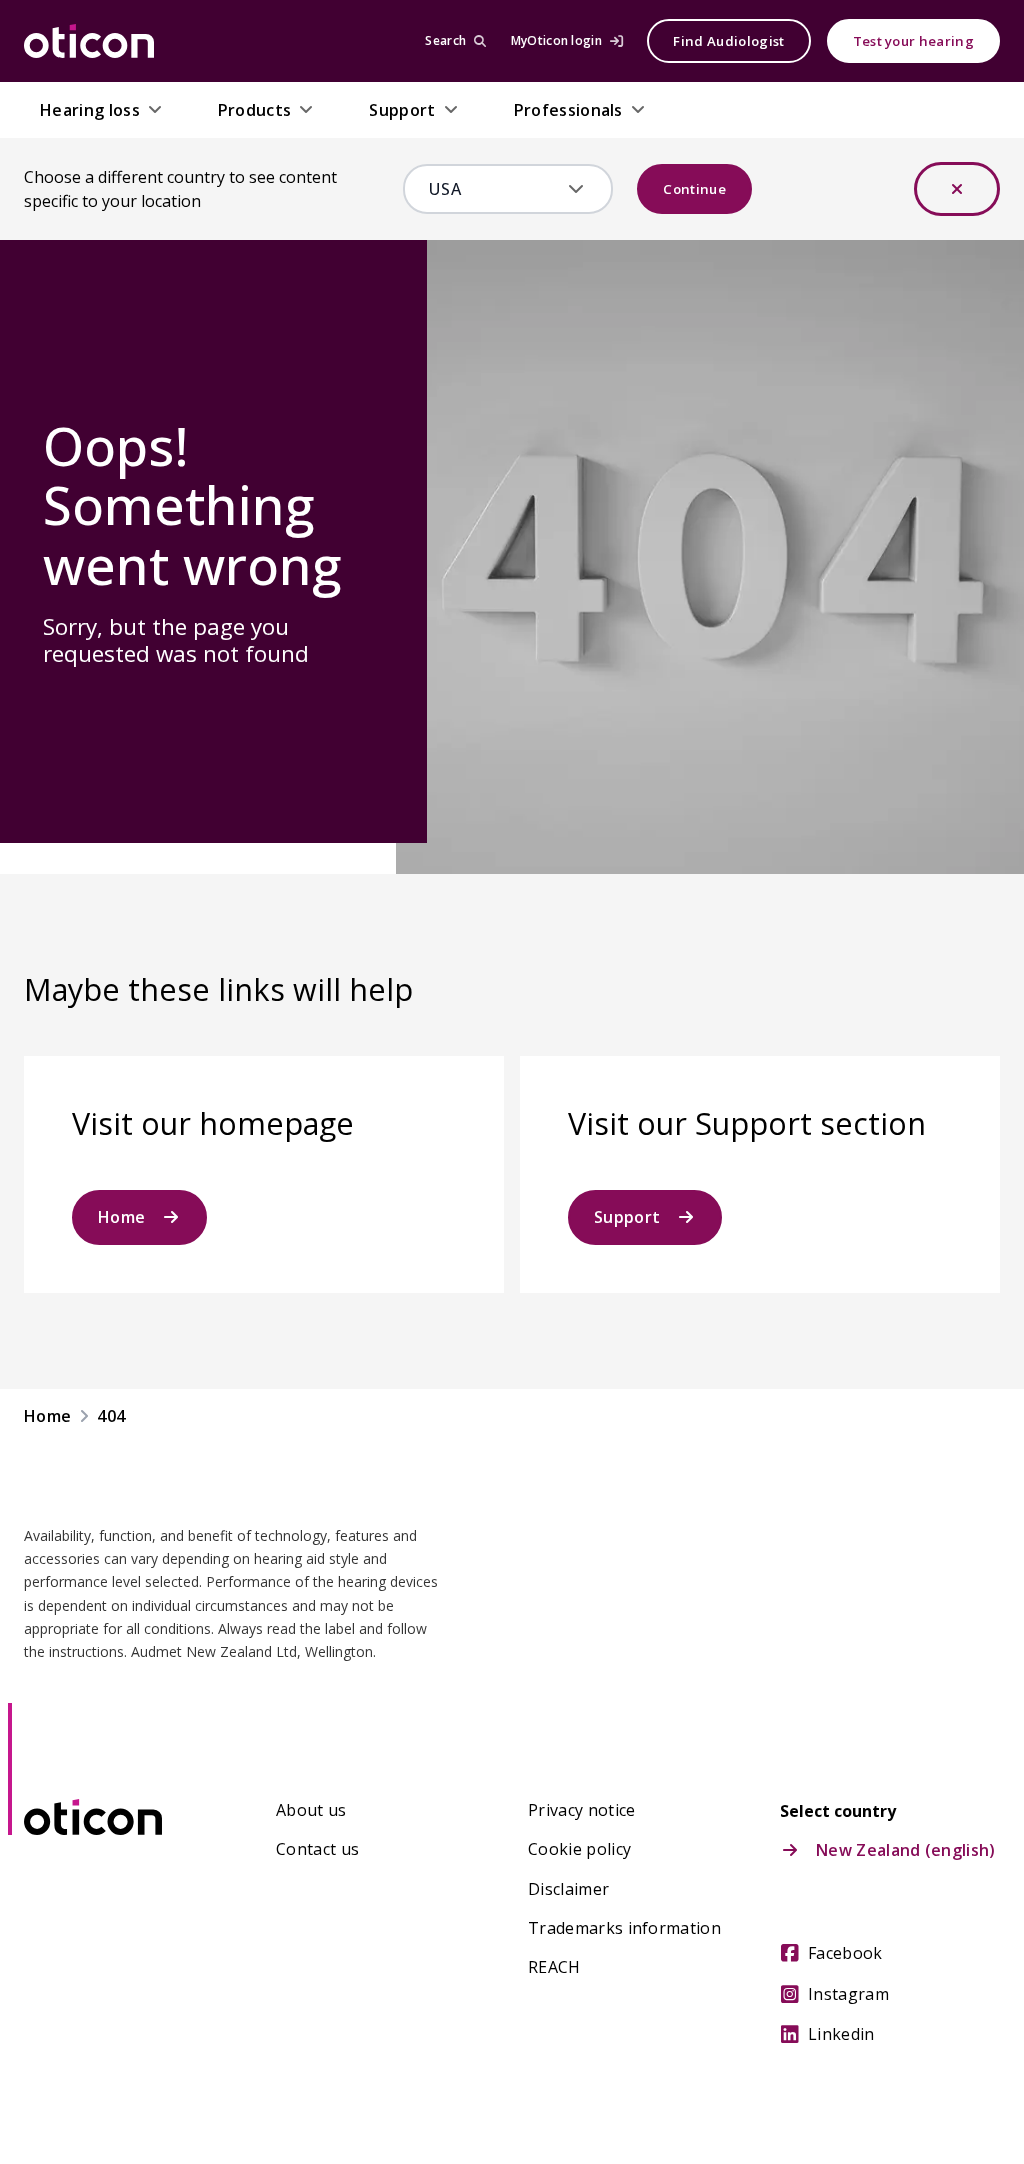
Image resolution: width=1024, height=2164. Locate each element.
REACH (554, 1967)
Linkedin (841, 2034)
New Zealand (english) (906, 1850)
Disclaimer (568, 1889)
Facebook (845, 1953)
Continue (694, 189)
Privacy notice (581, 1810)
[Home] (89, 41)
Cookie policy (579, 1849)
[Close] (957, 189)
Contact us (317, 1849)
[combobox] (494, 189)
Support (627, 1217)
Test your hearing (913, 41)
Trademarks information (624, 1928)
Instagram (848, 1994)
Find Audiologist (728, 41)
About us (311, 1810)
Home (121, 1217)
